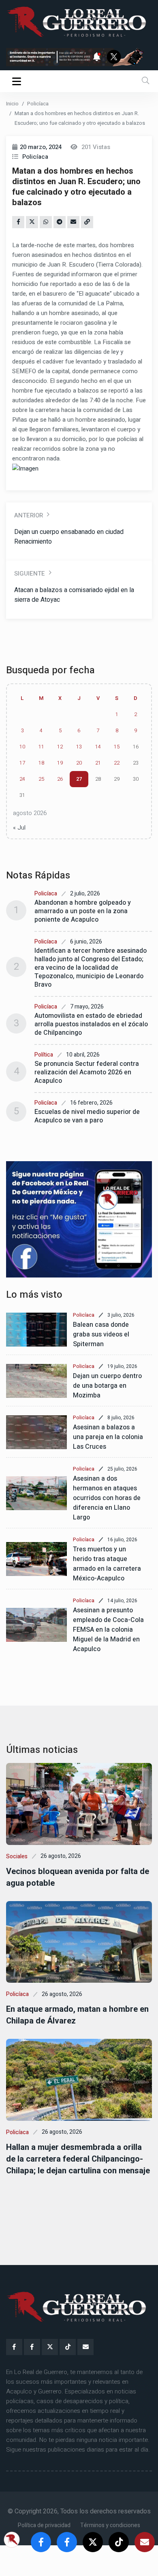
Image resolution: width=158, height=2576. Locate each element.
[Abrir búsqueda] (145, 81)
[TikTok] (68, 2347)
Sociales (17, 1856)
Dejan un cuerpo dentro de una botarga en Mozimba (107, 1386)
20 (79, 763)
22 (117, 763)
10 (22, 747)
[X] (50, 2347)
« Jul (19, 828)
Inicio (12, 104)
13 (79, 747)
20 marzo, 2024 (41, 147)
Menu (18, 81)
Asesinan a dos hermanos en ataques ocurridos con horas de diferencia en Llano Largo (107, 1498)
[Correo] (85, 2347)
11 (41, 747)
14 (98, 747)
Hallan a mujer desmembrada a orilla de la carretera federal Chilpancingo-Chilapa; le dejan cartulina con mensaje (78, 2159)
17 (22, 763)
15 (117, 747)
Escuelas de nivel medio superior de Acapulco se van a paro (87, 1116)
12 (60, 747)
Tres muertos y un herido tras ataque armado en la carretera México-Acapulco (107, 1564)
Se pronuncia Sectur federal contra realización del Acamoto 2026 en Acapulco (87, 1072)
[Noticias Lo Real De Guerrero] (32, 2347)
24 (22, 779)
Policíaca (38, 104)
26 (60, 779)
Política (44, 1055)
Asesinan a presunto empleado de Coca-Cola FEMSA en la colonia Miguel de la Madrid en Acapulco (108, 1630)
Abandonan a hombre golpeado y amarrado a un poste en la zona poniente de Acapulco (83, 911)
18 (41, 763)
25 (41, 779)
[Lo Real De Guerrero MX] (14, 2347)
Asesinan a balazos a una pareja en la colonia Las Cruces (108, 1437)
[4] (79, 1219)
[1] (79, 57)
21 (98, 763)
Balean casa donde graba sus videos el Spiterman (101, 1334)
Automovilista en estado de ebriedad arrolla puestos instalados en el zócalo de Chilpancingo (91, 1024)
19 (60, 763)
